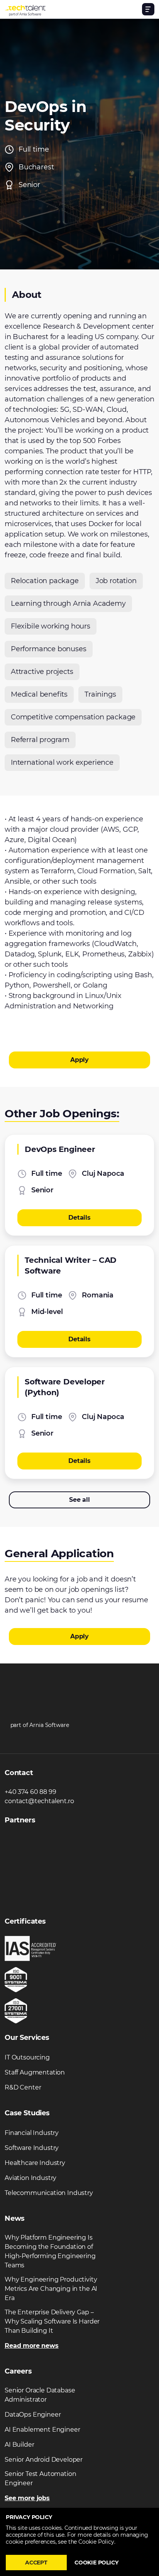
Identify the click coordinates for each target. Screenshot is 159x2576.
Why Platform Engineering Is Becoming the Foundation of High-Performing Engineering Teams (50, 2251)
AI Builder (19, 2445)
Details (79, 1218)
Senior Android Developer (44, 2460)
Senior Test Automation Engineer (40, 2478)
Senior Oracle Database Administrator (40, 2395)
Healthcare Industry (35, 2163)
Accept (36, 2563)
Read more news (32, 2346)
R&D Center (23, 2087)
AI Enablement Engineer (42, 2430)
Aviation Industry (30, 2178)
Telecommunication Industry (49, 2193)
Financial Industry (32, 2133)
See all (79, 1500)
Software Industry (32, 2148)
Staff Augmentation (35, 2072)
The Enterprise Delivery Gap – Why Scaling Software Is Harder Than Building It (52, 2321)
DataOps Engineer (33, 2415)
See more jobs (27, 2498)
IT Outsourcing (27, 2057)
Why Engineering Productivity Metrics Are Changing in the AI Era (51, 2289)
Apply (79, 1060)
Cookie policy (96, 2563)
